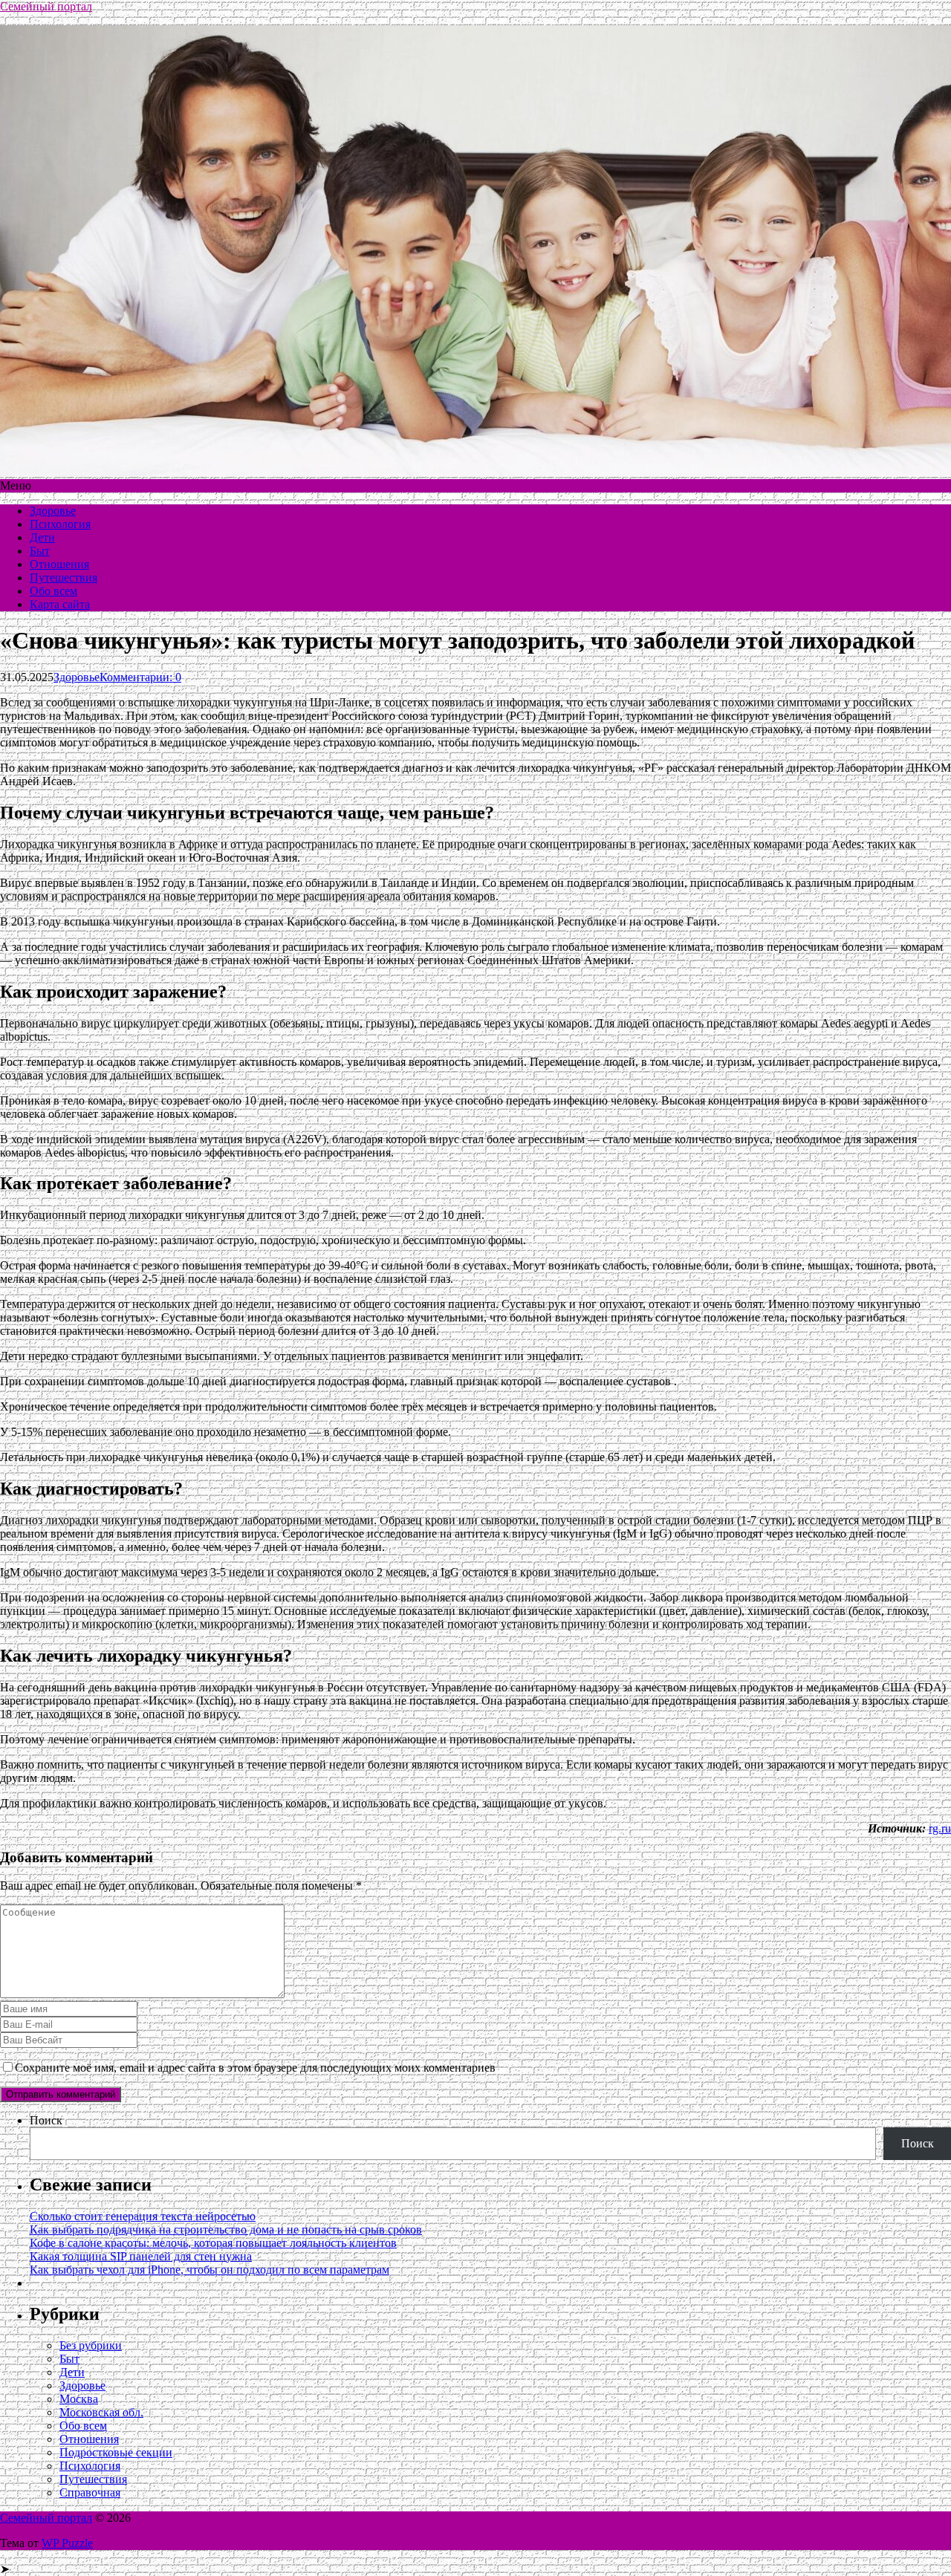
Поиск (46, 2120)
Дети (42, 537)
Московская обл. (101, 2412)
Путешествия (64, 578)
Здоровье (53, 511)
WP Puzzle (67, 2543)
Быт (40, 551)
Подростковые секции (116, 2452)
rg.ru (940, 1828)
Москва (79, 2399)
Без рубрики (91, 2345)
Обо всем (53, 591)
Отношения (59, 564)
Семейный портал (46, 6)
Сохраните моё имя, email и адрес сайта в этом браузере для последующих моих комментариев (255, 2068)
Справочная (90, 2492)
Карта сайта (60, 604)
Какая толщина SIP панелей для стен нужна (141, 2256)
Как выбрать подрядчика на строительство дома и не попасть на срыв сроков (226, 2229)
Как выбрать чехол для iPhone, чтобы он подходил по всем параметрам (210, 2270)
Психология (60, 524)
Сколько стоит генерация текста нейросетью (143, 2216)
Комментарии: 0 (140, 677)
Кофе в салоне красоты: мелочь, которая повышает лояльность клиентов (213, 2243)
